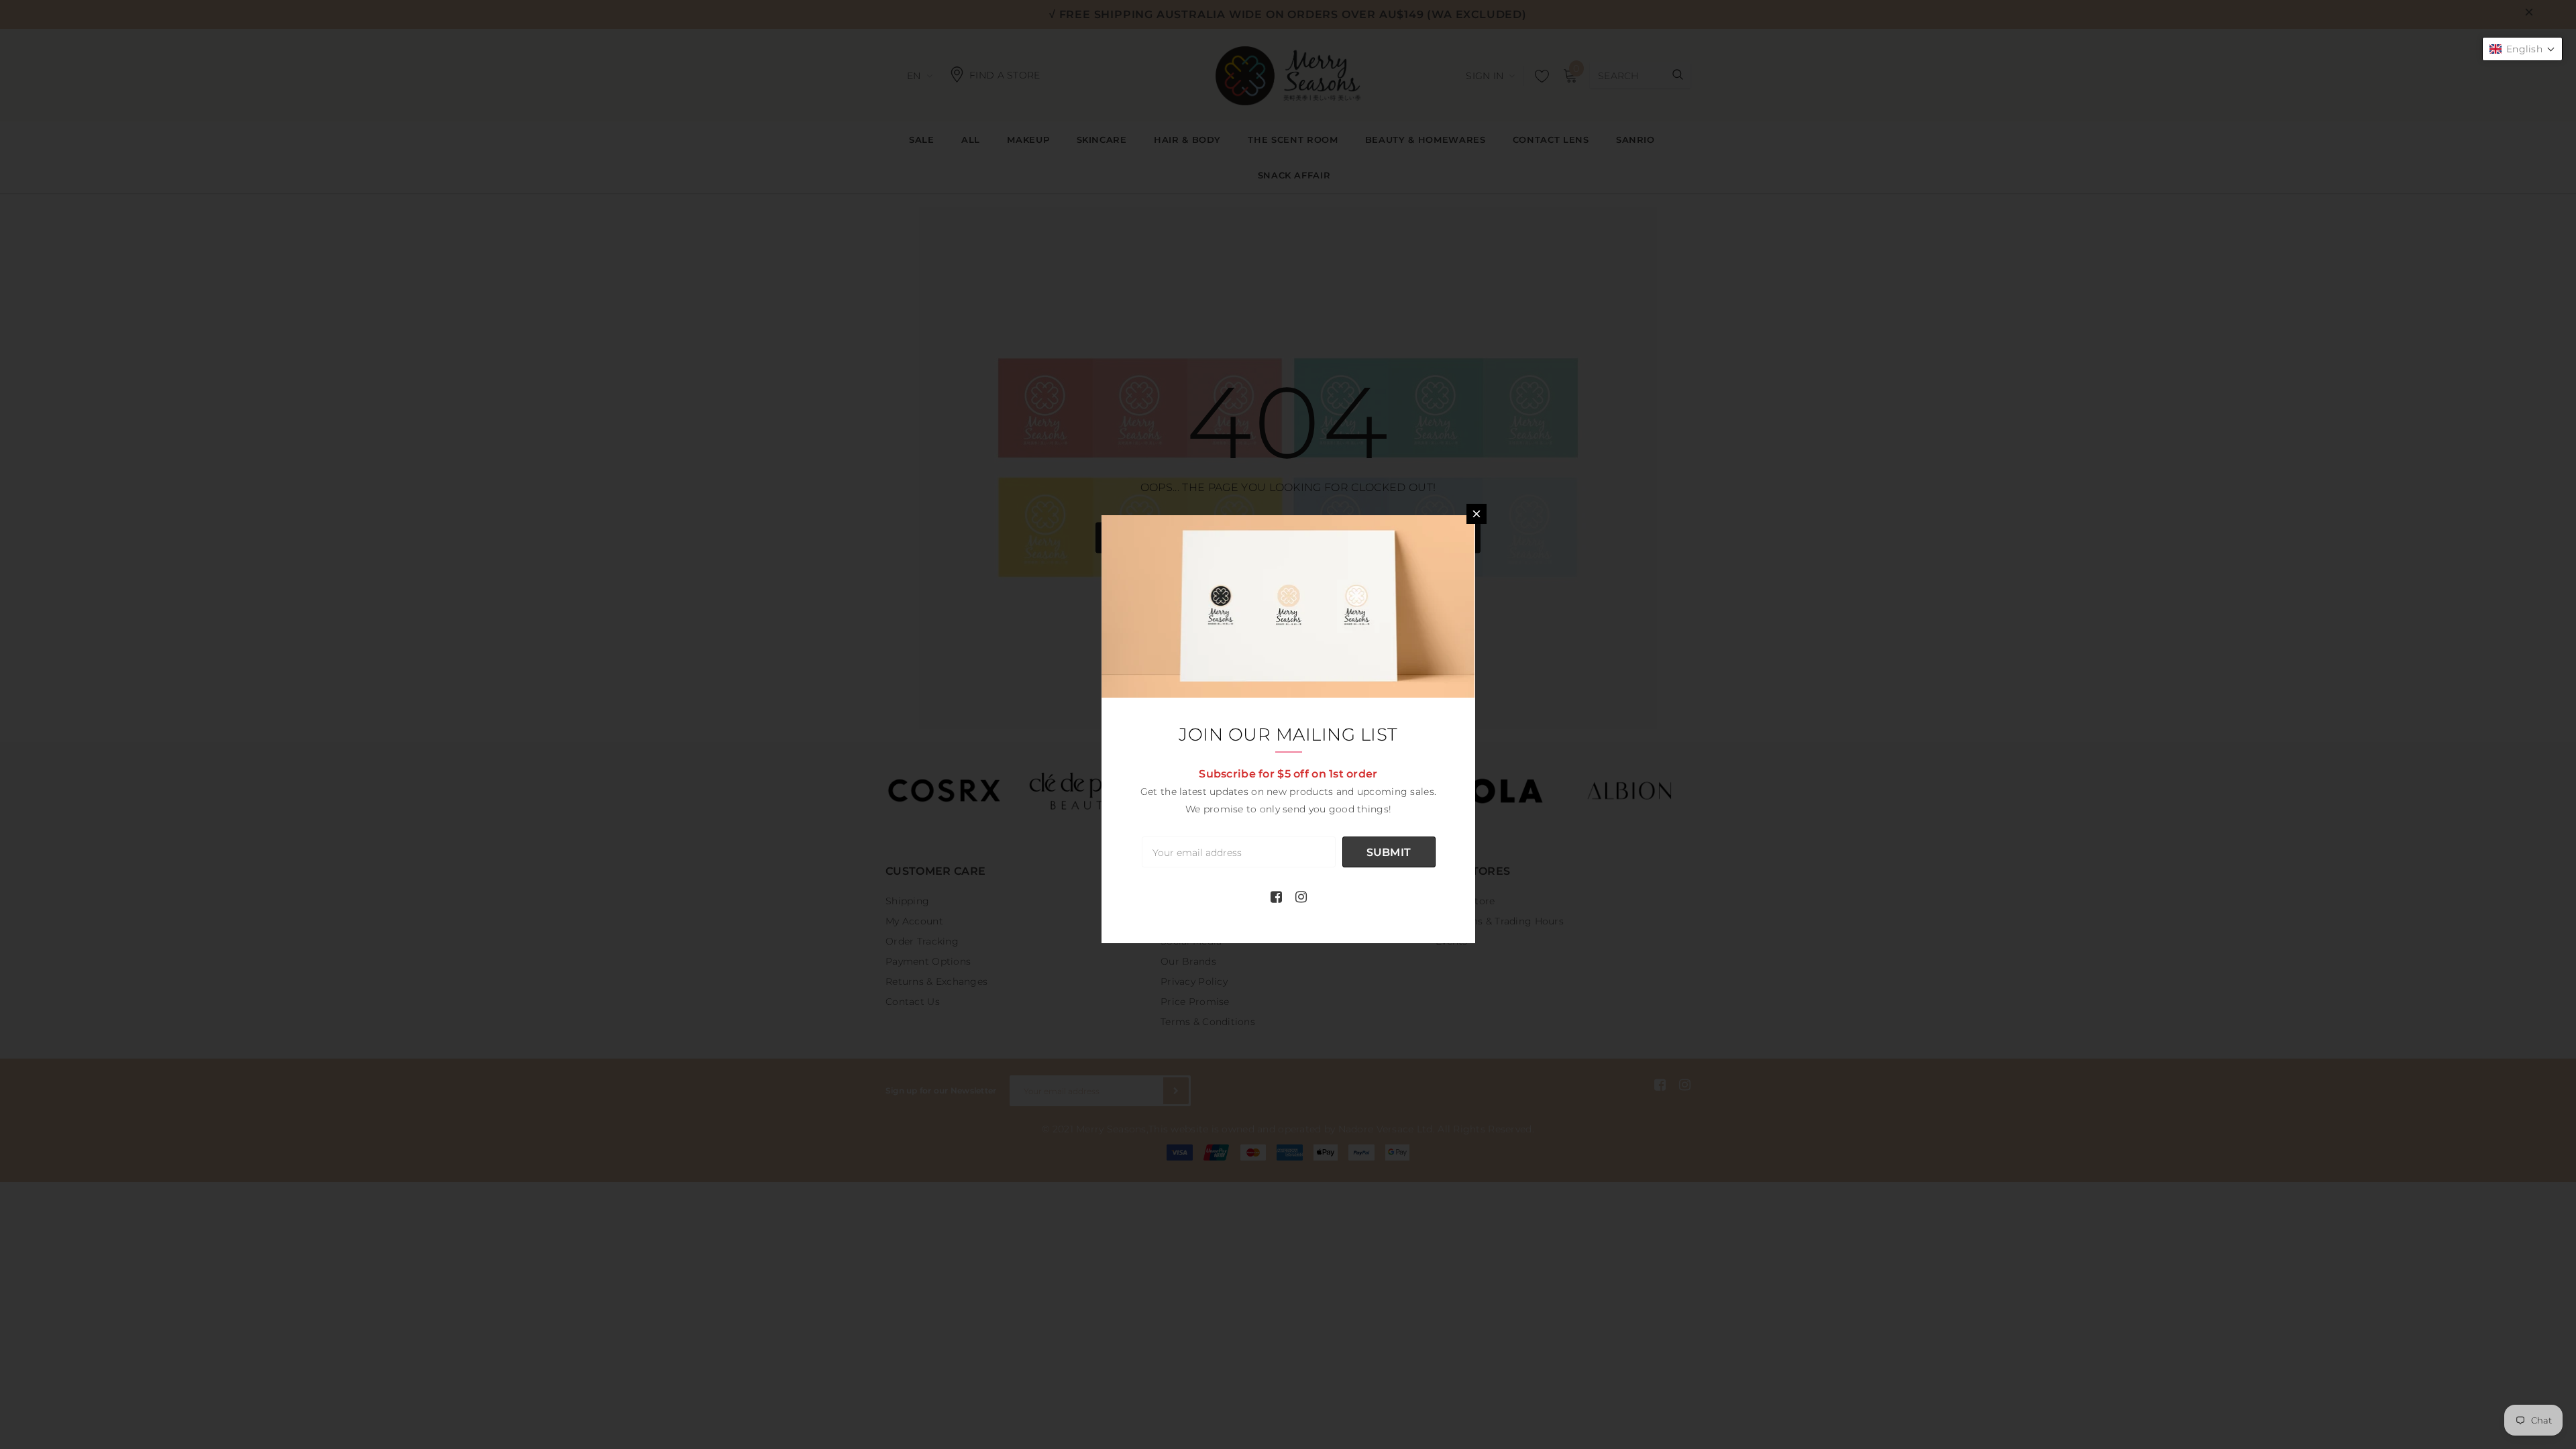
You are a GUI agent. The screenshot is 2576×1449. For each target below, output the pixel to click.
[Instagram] (1301, 897)
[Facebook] (1276, 897)
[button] (2522, 49)
